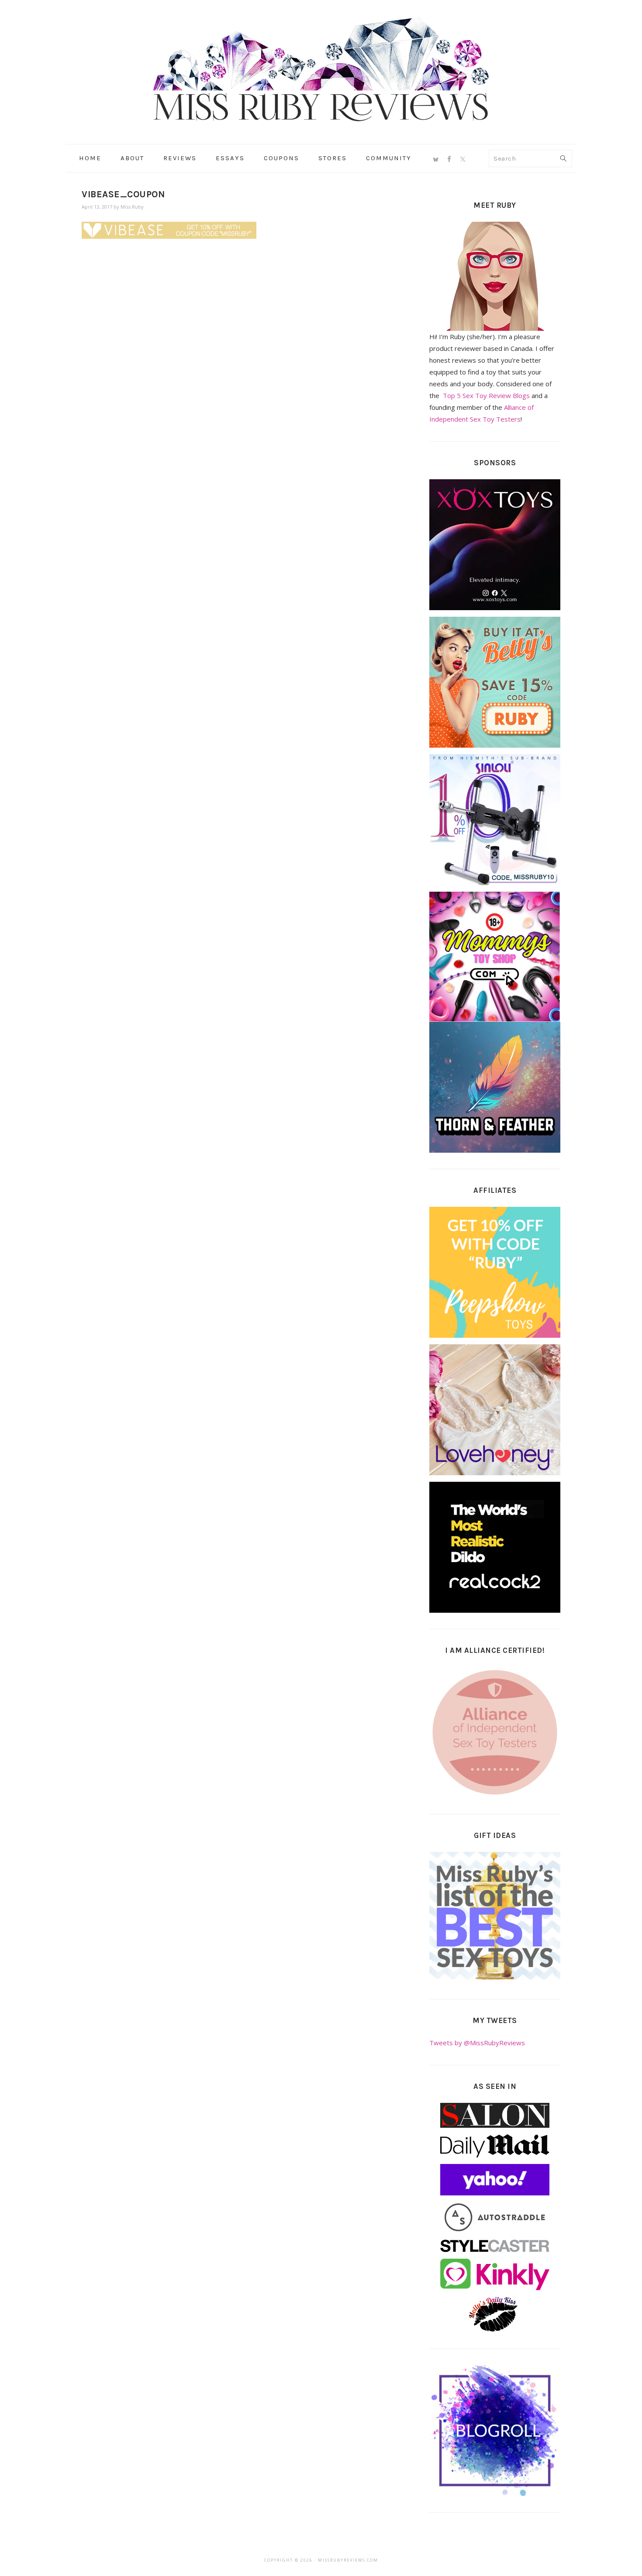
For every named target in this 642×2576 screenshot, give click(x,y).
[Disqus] (230, 373)
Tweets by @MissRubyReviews (477, 2043)
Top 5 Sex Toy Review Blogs (486, 395)
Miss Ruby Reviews (321, 69)
